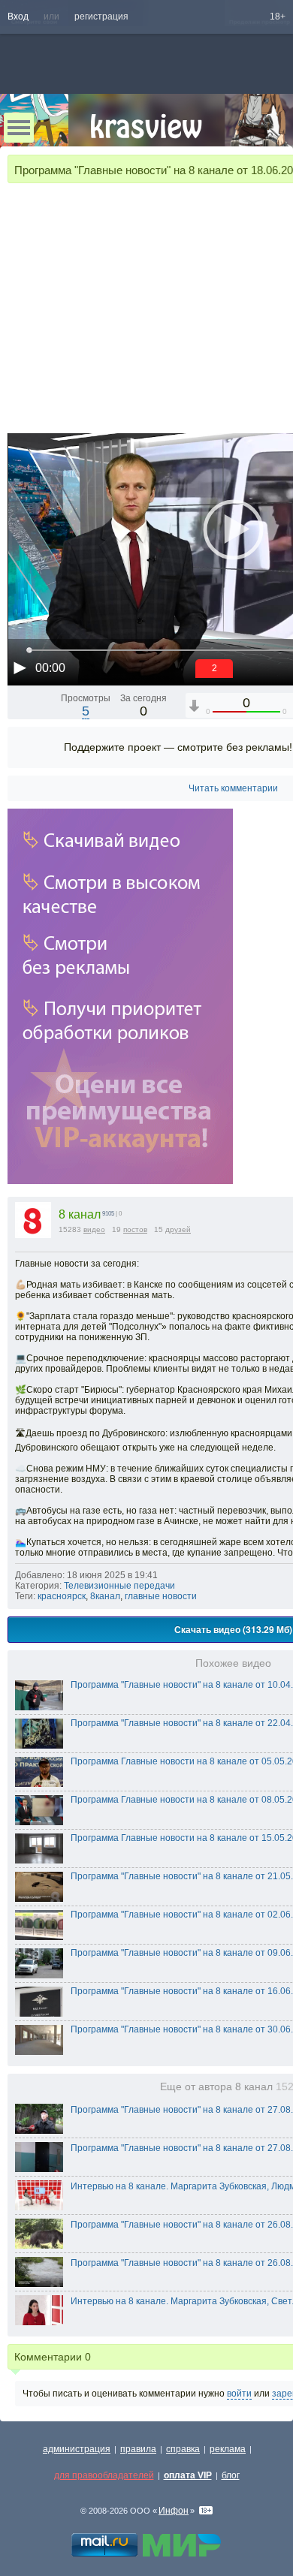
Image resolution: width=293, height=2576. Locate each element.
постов (135, 1229)
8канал (105, 1596)
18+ (278, 17)
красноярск (62, 1596)
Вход (18, 17)
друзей (178, 1229)
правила (138, 2449)
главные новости (161, 1596)
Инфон (174, 2511)
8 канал (80, 1214)
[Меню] (19, 128)
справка (183, 2449)
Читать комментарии (233, 788)
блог (231, 2475)
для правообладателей (104, 2475)
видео (94, 1229)
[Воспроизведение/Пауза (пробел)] (20, 667)
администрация (77, 2449)
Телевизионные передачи (119, 1586)
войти (239, 2394)
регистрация (101, 17)
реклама (228, 2449)
